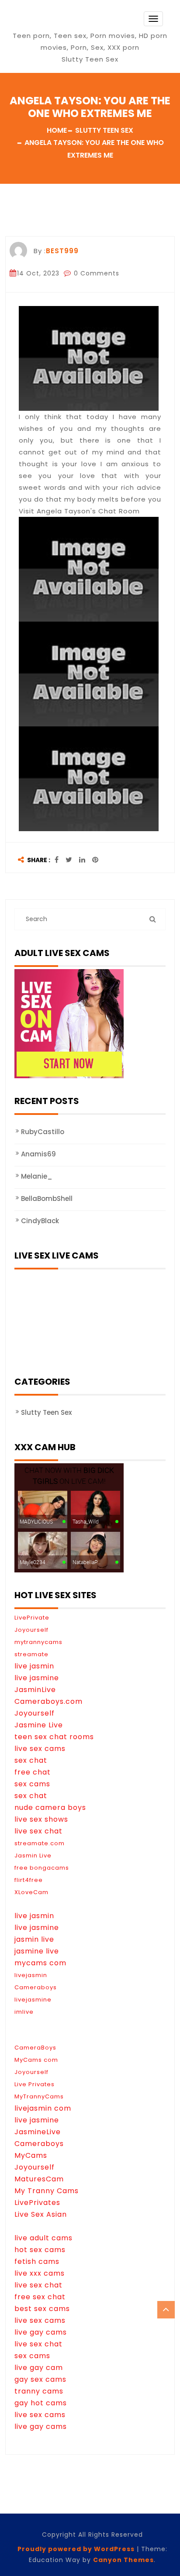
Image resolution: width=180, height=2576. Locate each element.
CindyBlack (40, 1221)
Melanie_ (37, 1176)
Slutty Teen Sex (46, 1412)
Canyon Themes (123, 2560)
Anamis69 (38, 1154)
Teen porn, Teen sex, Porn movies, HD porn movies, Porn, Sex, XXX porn (90, 41)
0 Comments (95, 273)
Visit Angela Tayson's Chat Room (79, 511)
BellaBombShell (47, 1199)
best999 (62, 251)
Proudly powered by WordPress (76, 2549)
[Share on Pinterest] (95, 860)
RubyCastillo (43, 1132)
